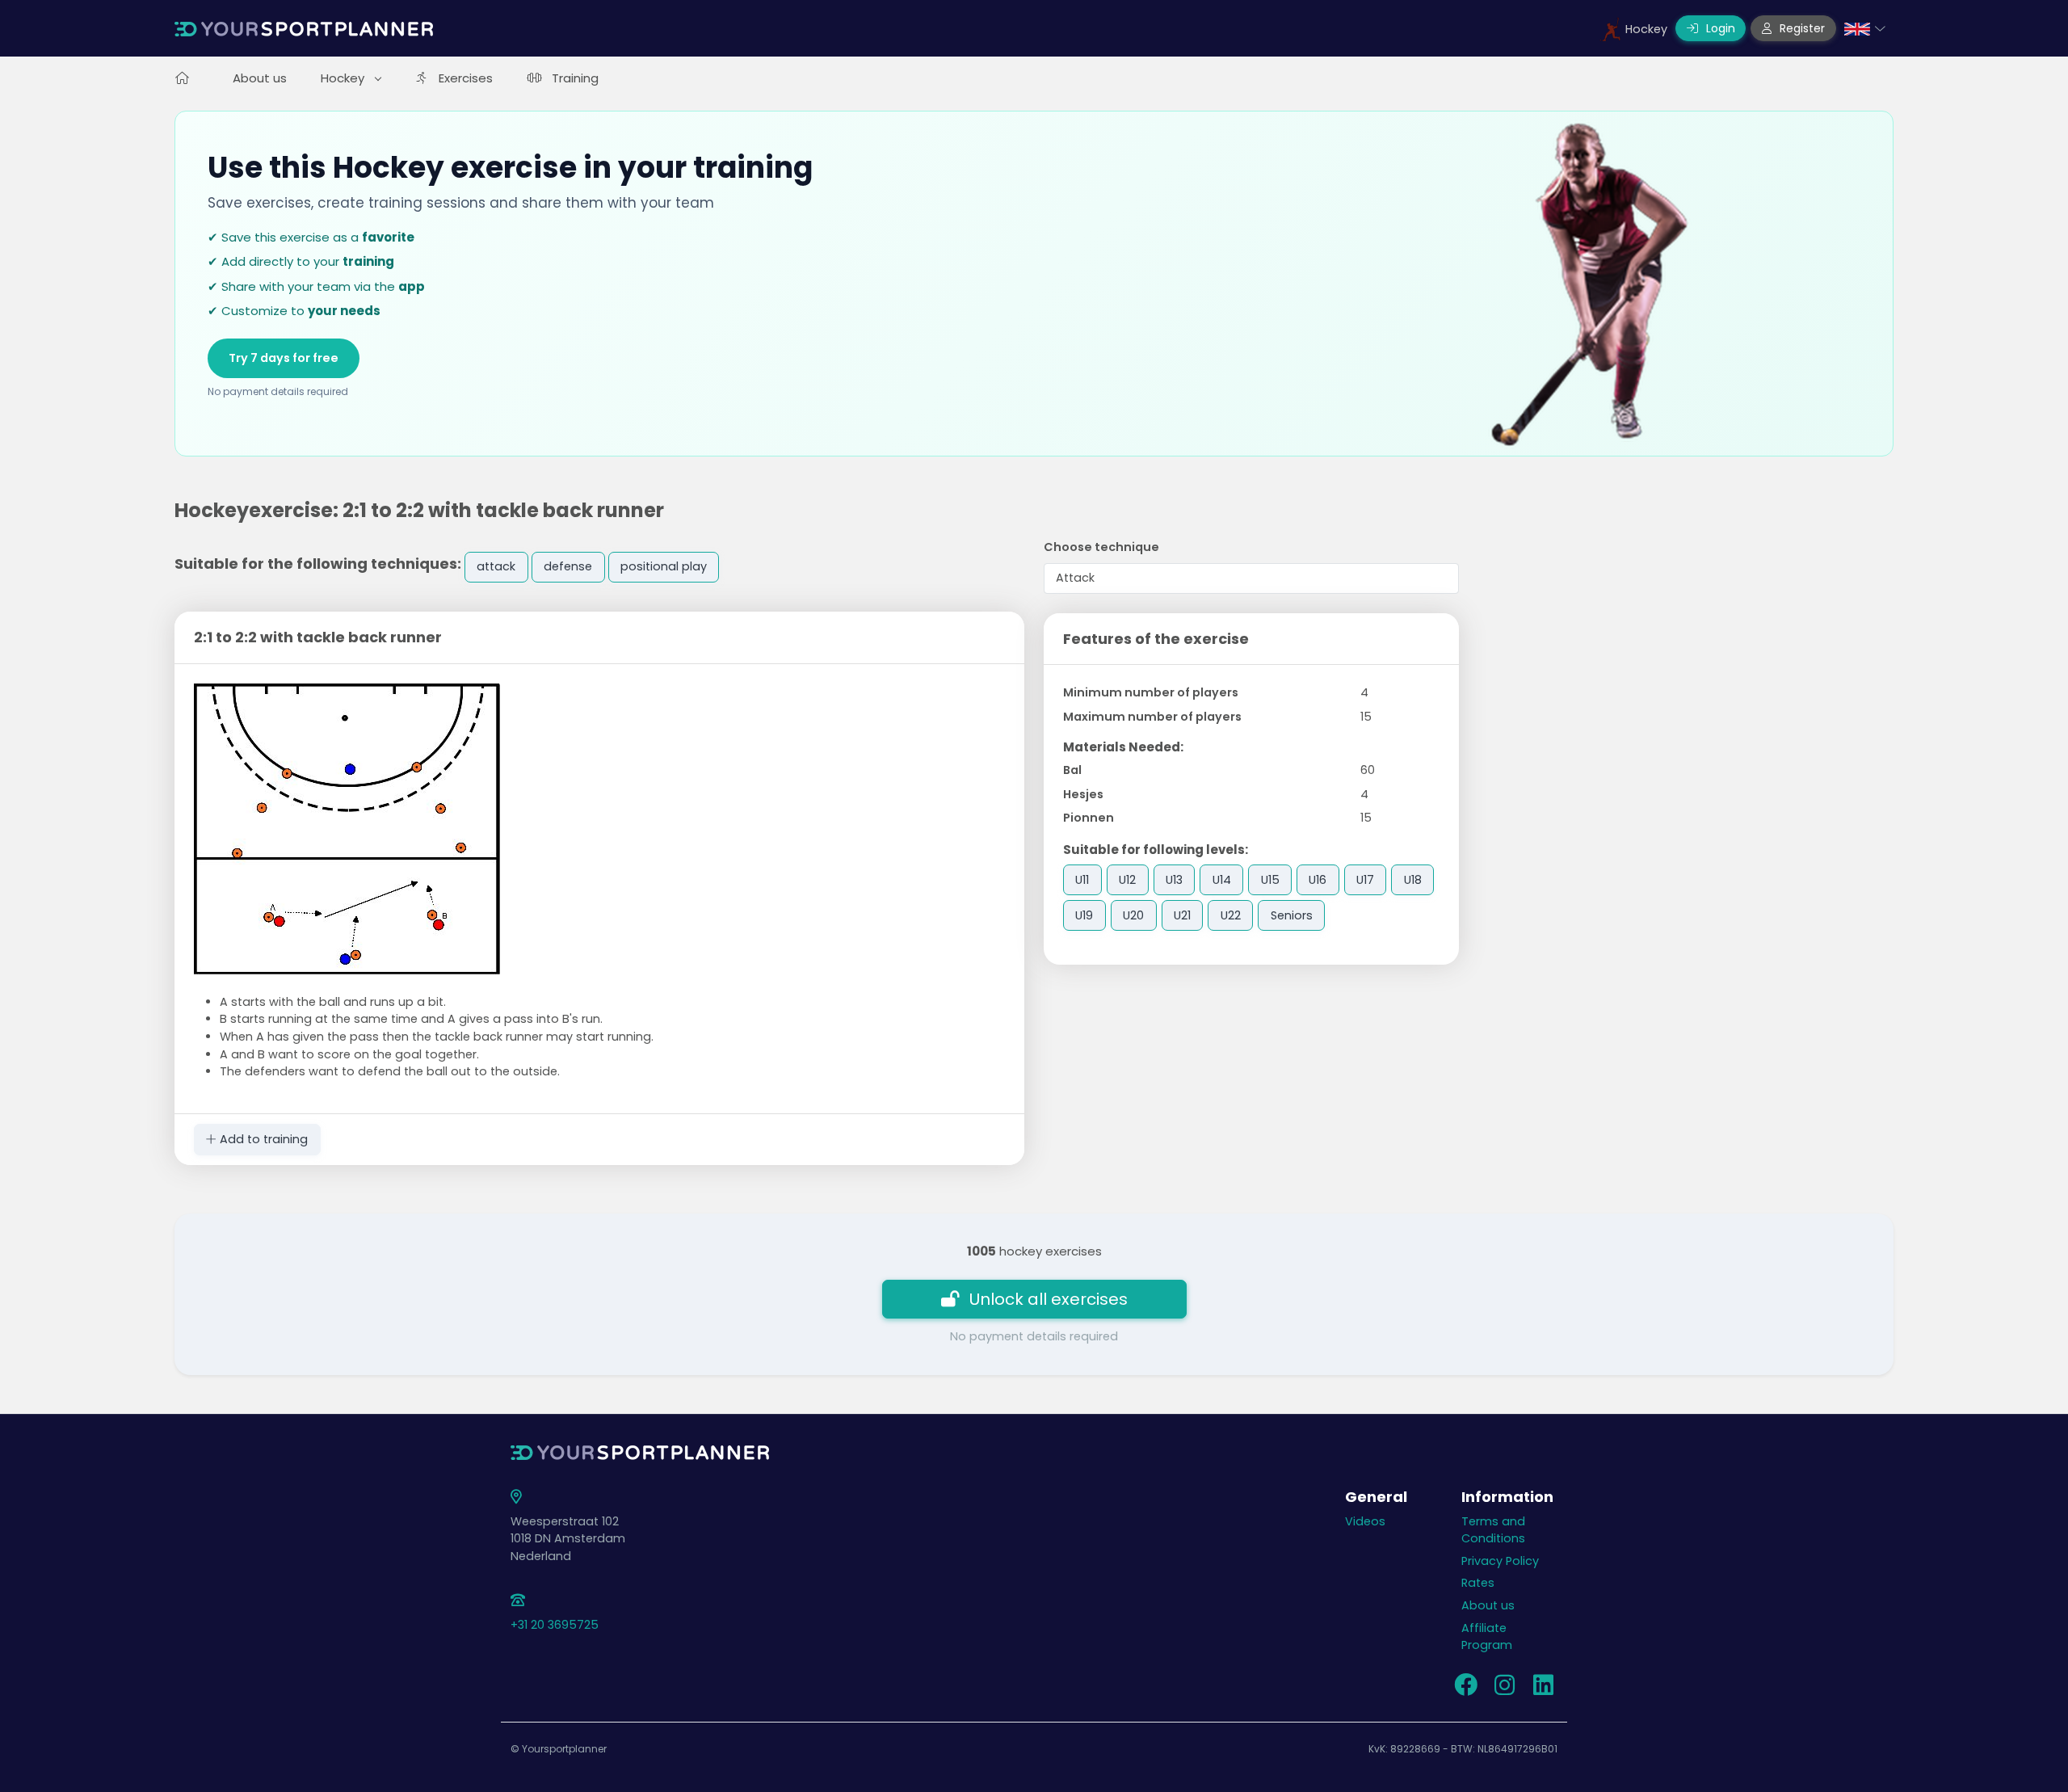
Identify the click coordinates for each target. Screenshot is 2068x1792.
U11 (1082, 880)
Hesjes (1083, 794)
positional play (664, 566)
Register (1801, 28)
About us (260, 78)
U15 (1270, 880)
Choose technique (1101, 547)
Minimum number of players (1151, 692)
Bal (1072, 770)
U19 (1084, 915)
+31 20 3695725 (555, 1625)
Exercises (466, 78)
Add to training (262, 1139)
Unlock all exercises (1049, 1299)
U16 (1318, 880)
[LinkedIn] (1543, 1689)
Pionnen (1089, 818)
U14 (1222, 880)
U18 (1413, 880)
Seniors (1292, 915)
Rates (1478, 1583)
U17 (1365, 880)
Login (1719, 28)
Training (575, 78)
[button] (1865, 28)
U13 (1174, 880)
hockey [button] (344, 78)
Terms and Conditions (1493, 1530)
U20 (1133, 915)
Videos (1365, 1521)
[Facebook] (1465, 1689)
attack (496, 566)
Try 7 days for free (284, 358)
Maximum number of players (1152, 717)
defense (568, 566)
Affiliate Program (1487, 1637)
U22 (1231, 915)
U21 (1182, 915)
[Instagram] (1504, 1689)
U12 (1127, 880)
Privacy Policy (1500, 1561)
